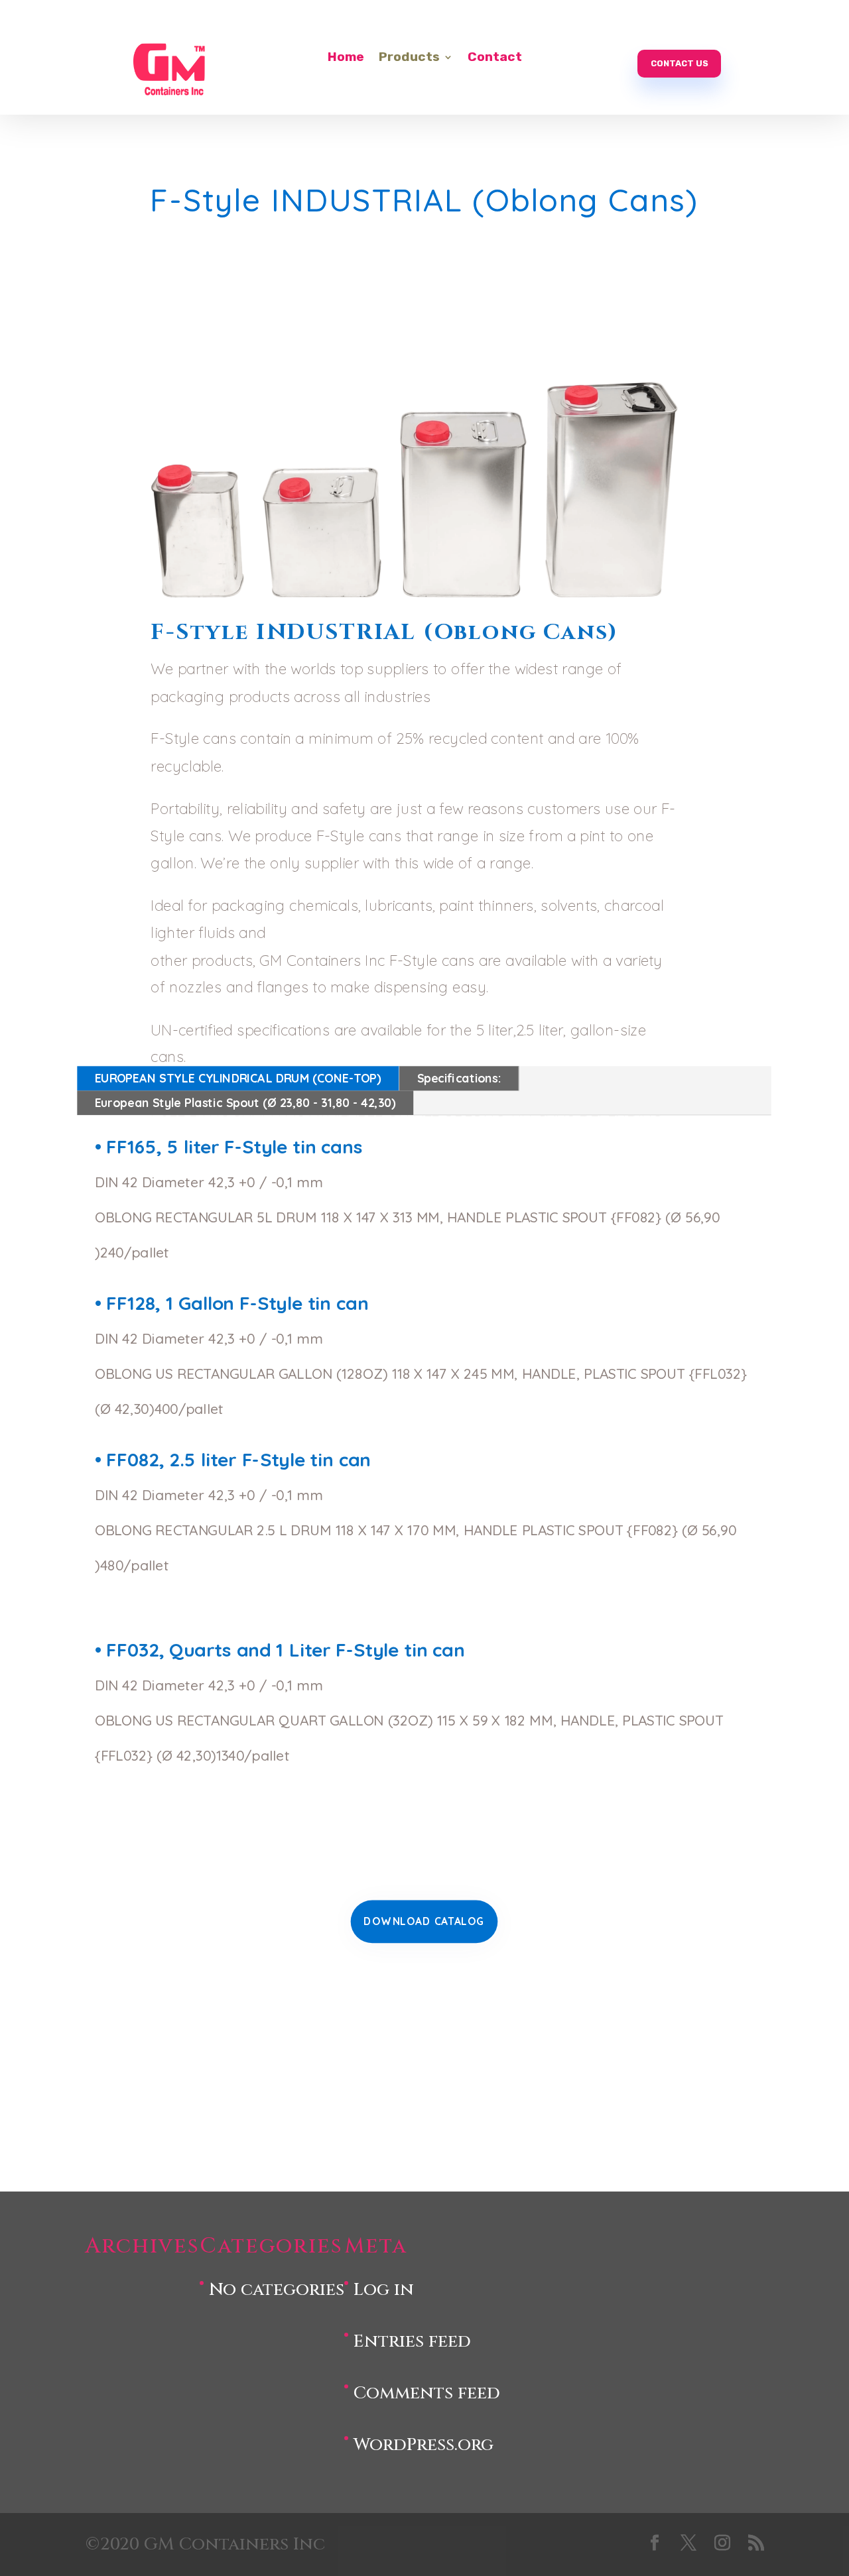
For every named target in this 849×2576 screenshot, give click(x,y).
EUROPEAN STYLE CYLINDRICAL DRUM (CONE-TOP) (238, 1078)
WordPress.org (424, 2445)
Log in (384, 2290)
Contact (495, 58)
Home (346, 58)
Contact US (680, 63)
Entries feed (412, 2342)
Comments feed (427, 2393)
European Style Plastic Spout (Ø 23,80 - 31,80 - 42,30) (245, 1102)
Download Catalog (425, 1921)
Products (409, 58)
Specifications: (459, 1078)
